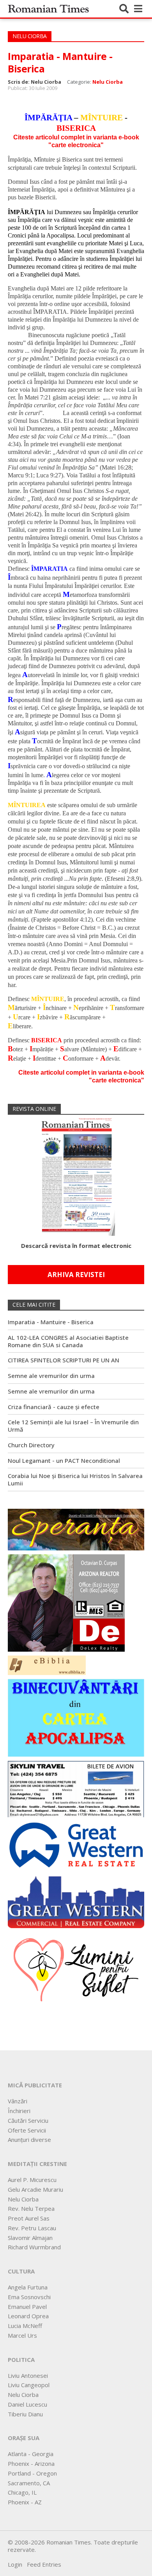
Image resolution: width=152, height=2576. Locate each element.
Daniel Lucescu (27, 2404)
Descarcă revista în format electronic (76, 1246)
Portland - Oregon (32, 2473)
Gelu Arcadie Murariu (35, 2189)
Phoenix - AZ (25, 2502)
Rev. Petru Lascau (32, 2228)
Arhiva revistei (76, 1275)
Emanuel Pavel (27, 2307)
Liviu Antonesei (28, 2375)
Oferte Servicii (27, 2130)
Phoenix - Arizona (31, 2463)
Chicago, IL (22, 2492)
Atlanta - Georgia (31, 2454)
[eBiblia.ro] (47, 1665)
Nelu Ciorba (108, 82)
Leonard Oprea (28, 2316)
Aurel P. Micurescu (32, 2180)
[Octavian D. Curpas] (66, 1602)
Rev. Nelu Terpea (31, 2208)
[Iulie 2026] (76, 1175)
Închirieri (19, 2111)
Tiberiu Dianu (25, 2414)
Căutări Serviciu (28, 2120)
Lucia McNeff (25, 2326)
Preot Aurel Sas (29, 2218)
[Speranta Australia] (76, 1529)
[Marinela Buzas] (76, 1969)
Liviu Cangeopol (29, 2385)
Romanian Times (48, 9)
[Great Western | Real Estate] (76, 1844)
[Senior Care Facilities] (76, 1900)
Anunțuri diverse (29, 2140)
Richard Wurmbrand (34, 2247)
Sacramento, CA (29, 2483)
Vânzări (18, 2101)
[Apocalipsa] (76, 1717)
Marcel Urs (22, 2335)
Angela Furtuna (28, 2287)
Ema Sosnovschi (29, 2297)
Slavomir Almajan (30, 2238)
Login (15, 2564)
